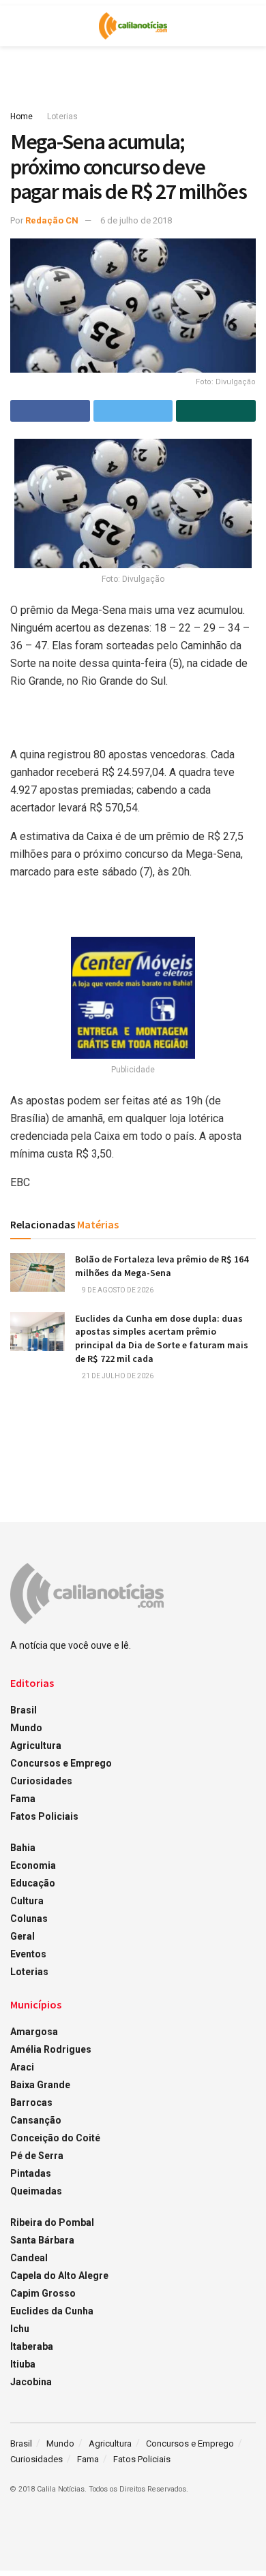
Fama (23, 1799)
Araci (22, 2067)
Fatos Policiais (44, 1816)
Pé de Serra (37, 2156)
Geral (23, 1936)
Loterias (62, 117)
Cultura (27, 1901)
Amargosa (34, 2032)
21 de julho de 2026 (117, 1376)
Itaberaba (32, 2346)
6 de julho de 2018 (136, 220)
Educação (33, 1883)
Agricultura (36, 1745)
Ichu (20, 2329)
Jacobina (31, 2382)
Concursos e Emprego (61, 1763)
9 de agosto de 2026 (117, 1290)
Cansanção (36, 2120)
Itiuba (23, 2364)
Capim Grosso (43, 2293)
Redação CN (52, 220)
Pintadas (31, 2173)
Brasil (24, 1710)
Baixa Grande (40, 2085)
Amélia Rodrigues (51, 2049)
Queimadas (36, 2191)
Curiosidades (41, 1781)
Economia (33, 1865)
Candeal (29, 2258)
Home (21, 117)
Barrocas (31, 2102)
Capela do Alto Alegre (59, 2276)
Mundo (26, 1728)
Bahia (23, 1848)
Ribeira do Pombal (52, 2222)
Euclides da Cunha (52, 2311)
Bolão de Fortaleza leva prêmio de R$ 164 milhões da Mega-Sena (162, 1266)
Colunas (29, 1919)
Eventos (28, 1954)
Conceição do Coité (55, 2138)
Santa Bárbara (42, 2240)
